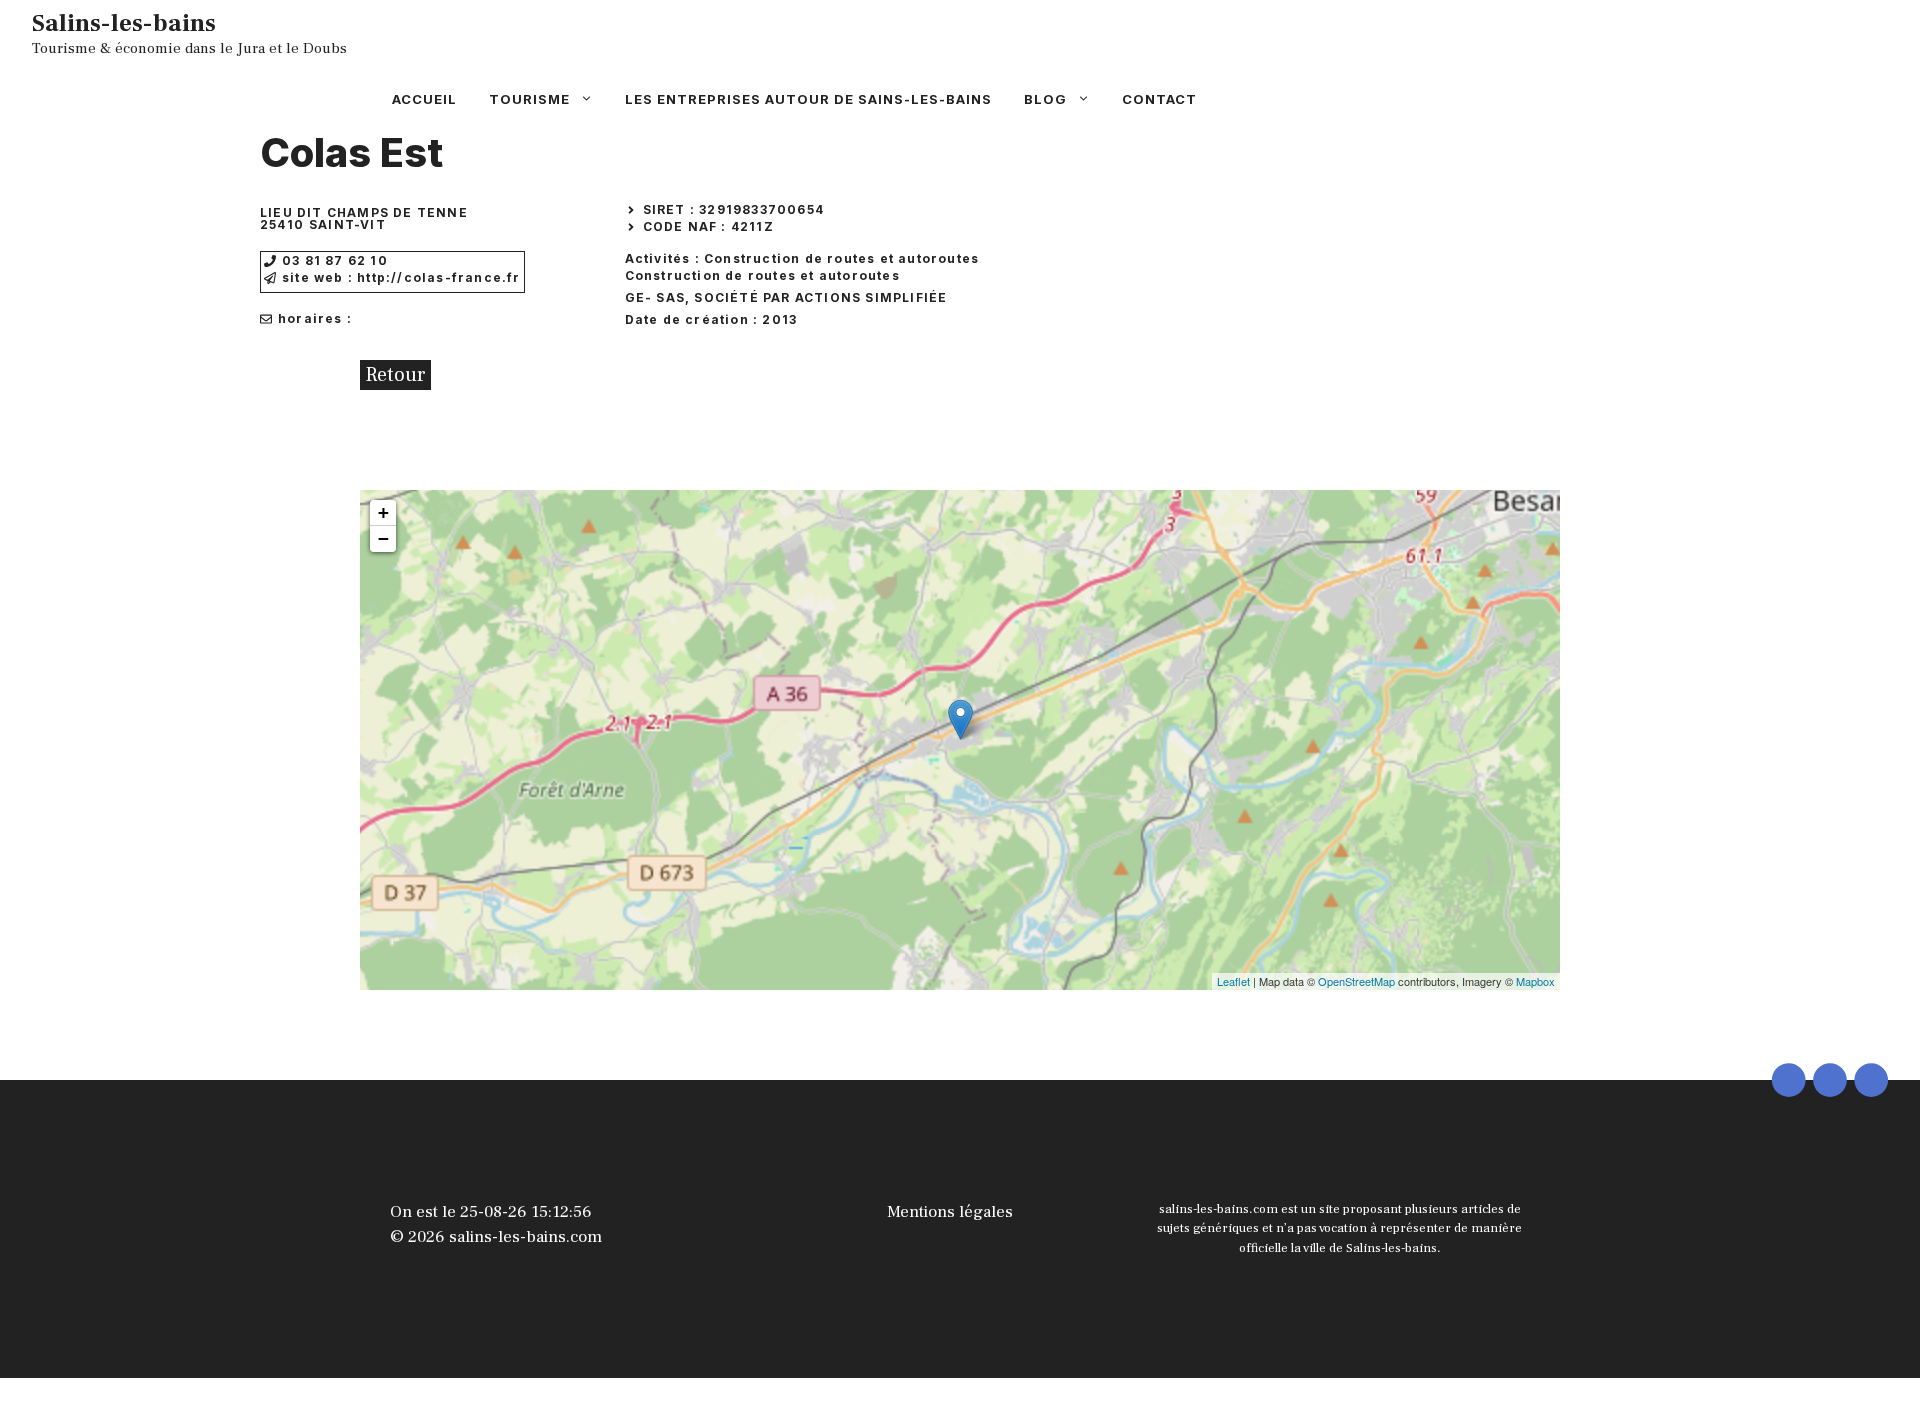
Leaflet (1233, 981)
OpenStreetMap (1356, 981)
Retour (395, 375)
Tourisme (529, 99)
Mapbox (1535, 981)
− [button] (383, 538)
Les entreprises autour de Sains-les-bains (808, 99)
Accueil (424, 99)
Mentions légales (950, 1212)
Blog (1045, 99)
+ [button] (383, 512)
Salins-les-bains (124, 23)
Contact (1159, 99)
